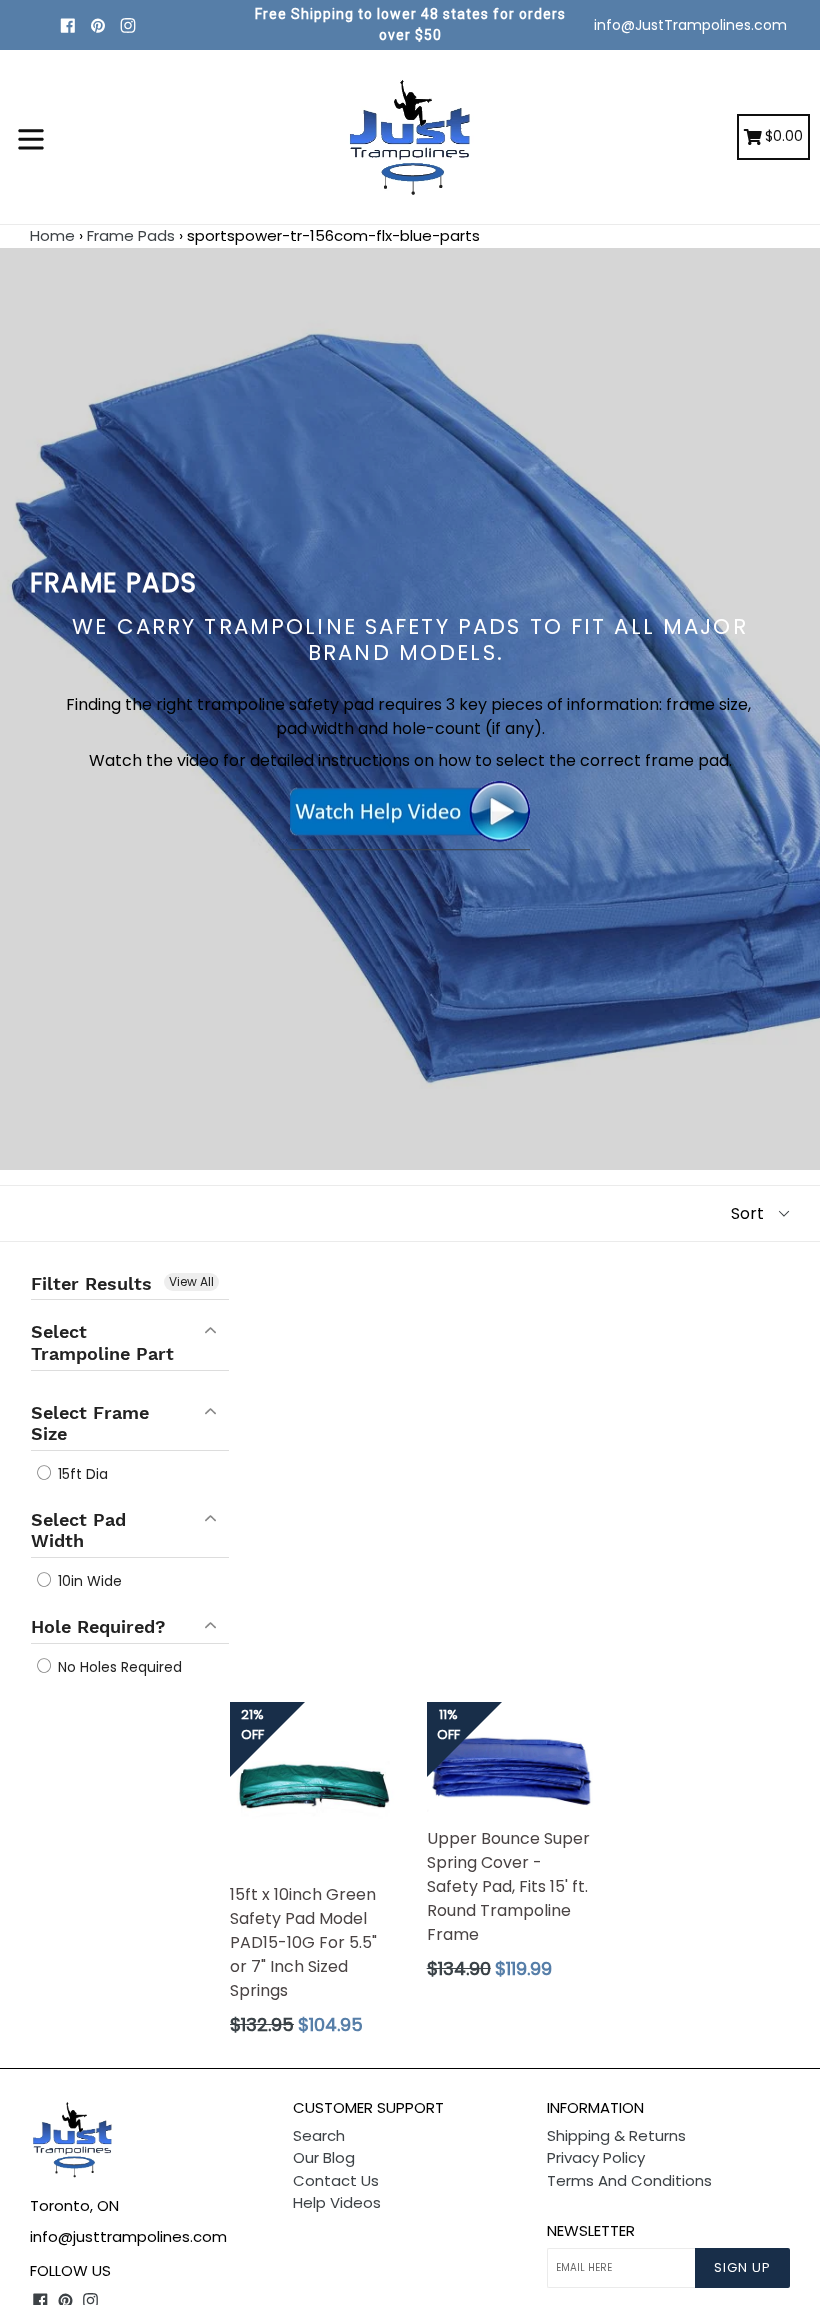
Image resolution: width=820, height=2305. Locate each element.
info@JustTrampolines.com (690, 25)
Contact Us (336, 2180)
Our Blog (324, 2157)
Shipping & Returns (616, 2135)
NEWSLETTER (591, 2231)
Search (319, 2135)
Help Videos (337, 2202)
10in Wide (88, 1581)
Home (52, 235)
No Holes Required (118, 1667)
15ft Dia (81, 1474)
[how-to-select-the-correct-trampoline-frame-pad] (410, 838)
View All (191, 1281)
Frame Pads (131, 235)
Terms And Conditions (629, 2180)
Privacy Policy (596, 2157)
